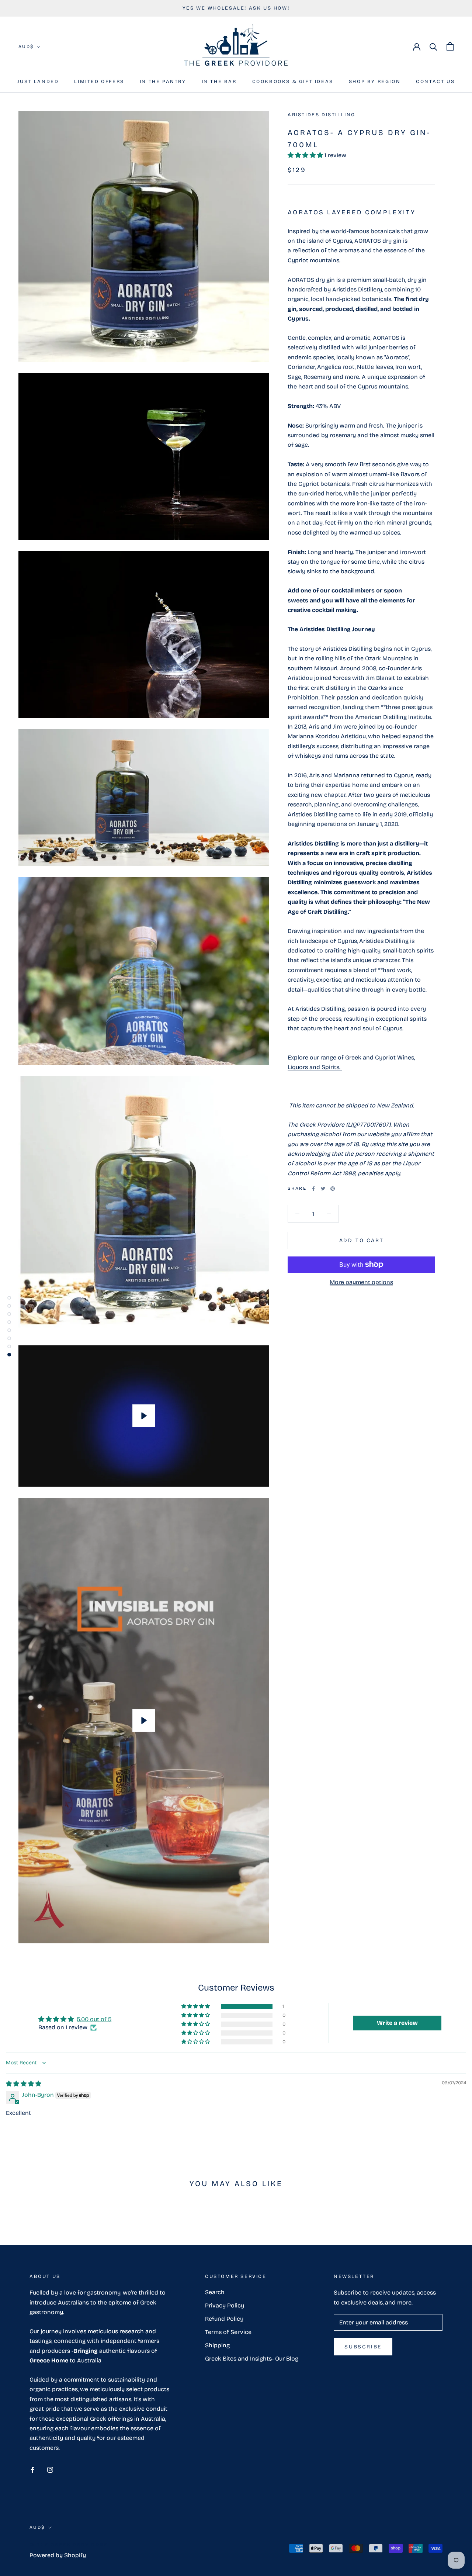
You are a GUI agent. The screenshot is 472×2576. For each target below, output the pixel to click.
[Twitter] (323, 1189)
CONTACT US (435, 82)
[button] (306, 155)
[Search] (433, 46)
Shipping (217, 2345)
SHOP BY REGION (375, 82)
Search (215, 2292)
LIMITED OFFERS (99, 82)
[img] (24, 2084)
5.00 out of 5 (94, 2019)
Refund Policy (224, 2319)
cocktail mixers (353, 590)
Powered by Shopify (58, 2555)
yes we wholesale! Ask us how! (236, 8)
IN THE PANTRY (163, 82)
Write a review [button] (397, 2023)
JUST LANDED (38, 82)
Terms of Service (228, 2332)
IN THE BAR (219, 82)
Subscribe (363, 2347)
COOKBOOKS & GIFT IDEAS (293, 82)
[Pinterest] (333, 1189)
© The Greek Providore (69, 2545)
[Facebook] (313, 1189)
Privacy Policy (225, 2305)
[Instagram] (50, 2469)
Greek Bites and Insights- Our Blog (252, 2359)
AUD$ (26, 46)
